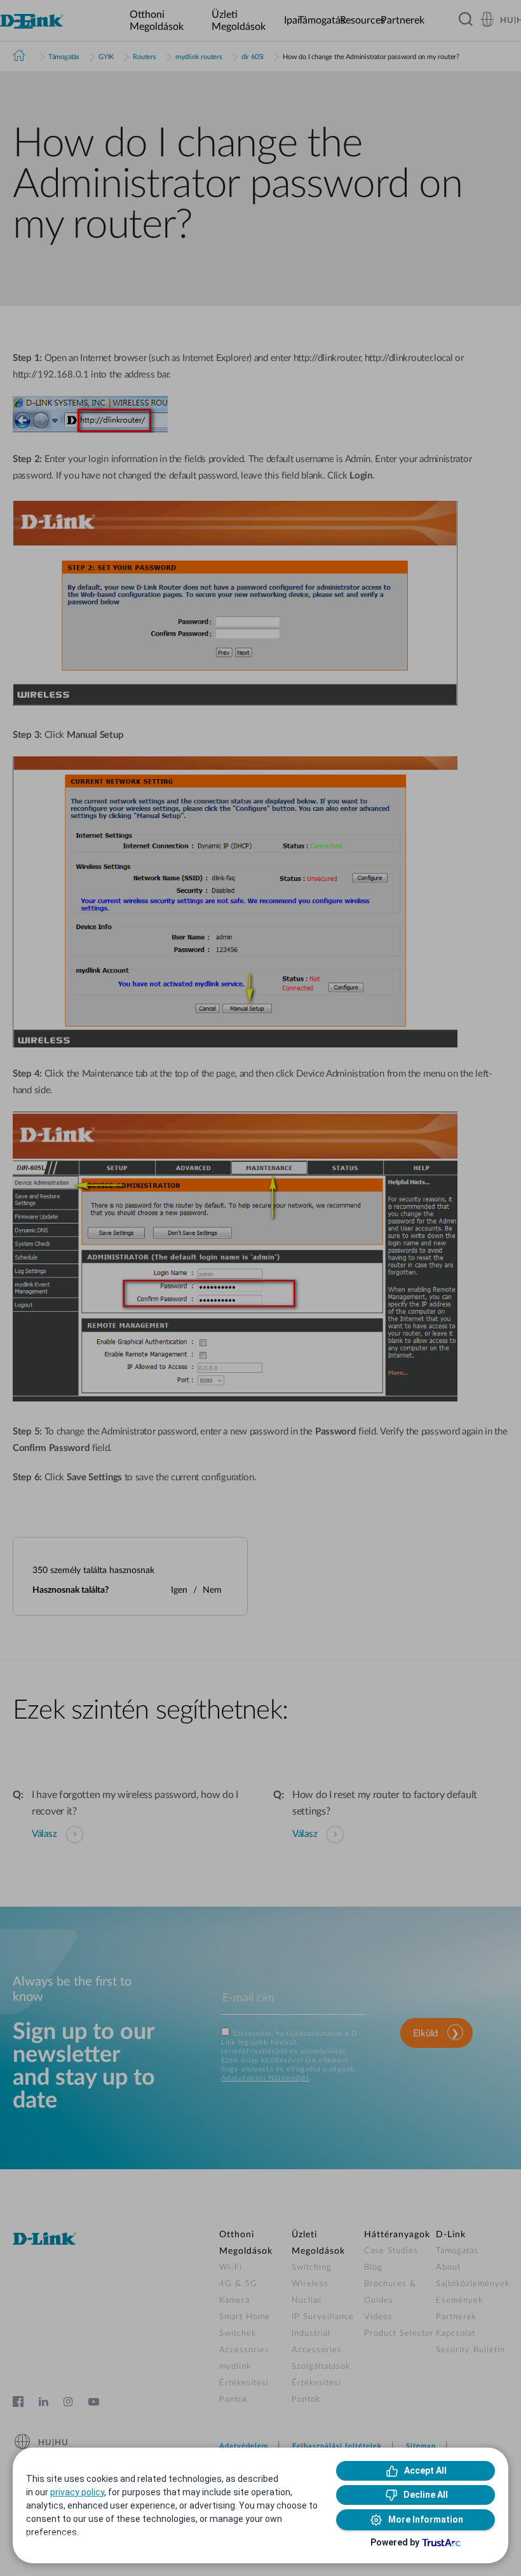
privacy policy (77, 2492)
